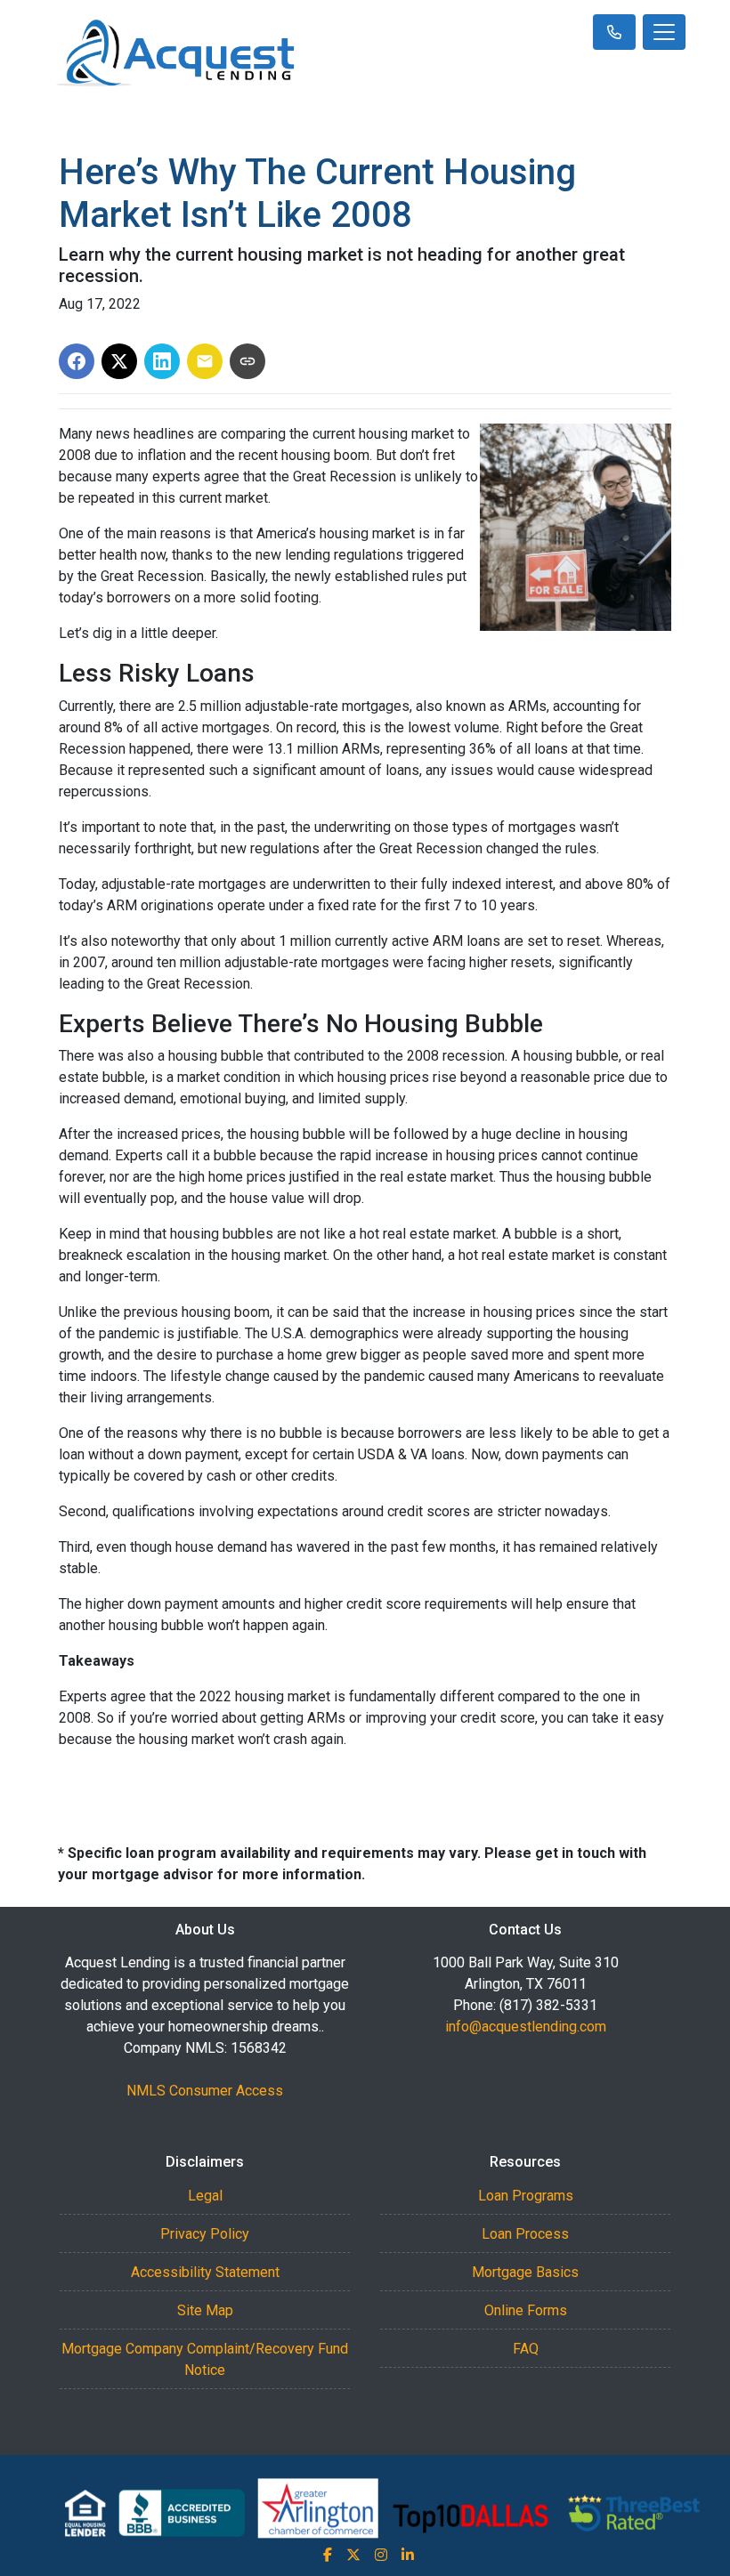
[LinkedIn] (408, 2555)
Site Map (205, 2310)
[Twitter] (353, 2555)
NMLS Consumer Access (205, 2091)
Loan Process (525, 2234)
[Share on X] (119, 361)
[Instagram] (381, 2555)
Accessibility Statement (205, 2272)
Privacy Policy (205, 2234)
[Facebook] (328, 2555)
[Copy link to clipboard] (247, 361)
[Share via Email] (205, 361)
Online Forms (526, 2310)
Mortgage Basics (525, 2272)
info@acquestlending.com (526, 2027)
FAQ (526, 2349)
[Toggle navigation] (664, 32)
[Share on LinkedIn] (162, 361)
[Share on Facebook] (77, 361)
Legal (205, 2196)
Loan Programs (526, 2196)
